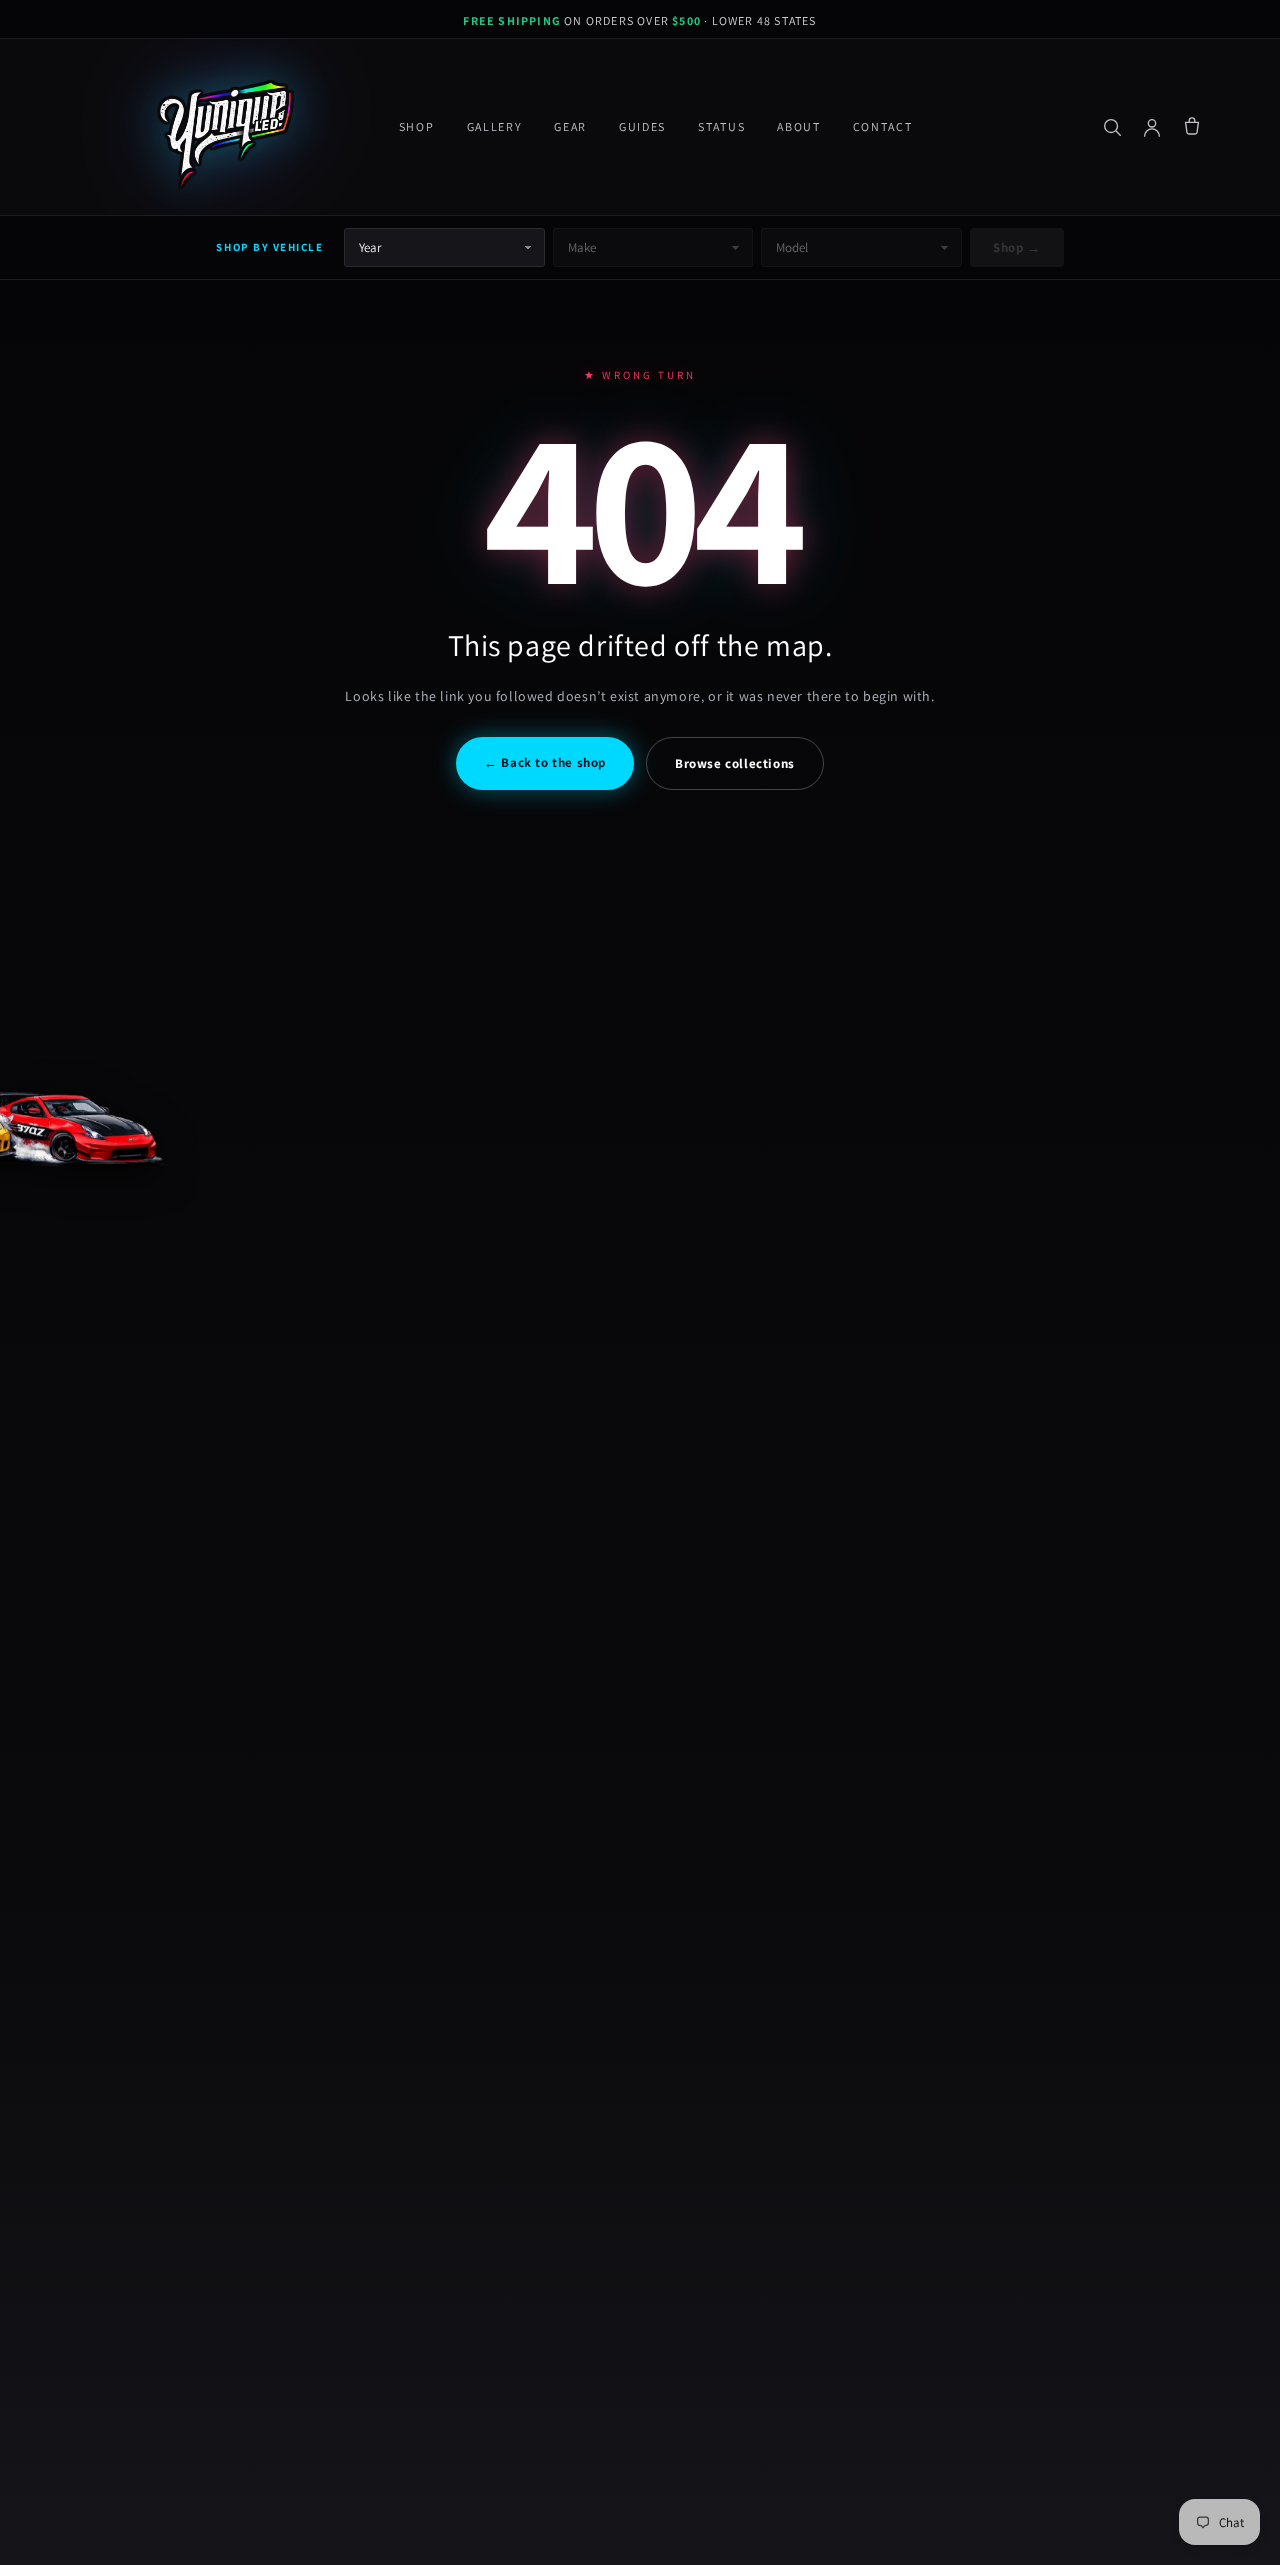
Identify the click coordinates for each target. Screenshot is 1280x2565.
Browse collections (735, 763)
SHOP (417, 126)
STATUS (721, 126)
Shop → (1016, 247)
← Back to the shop (545, 762)
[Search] (1112, 127)
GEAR (570, 126)
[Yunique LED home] (222, 127)
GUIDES (642, 126)
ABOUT (798, 126)
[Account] (1152, 127)
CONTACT (883, 126)
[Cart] (1192, 127)
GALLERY (495, 126)
